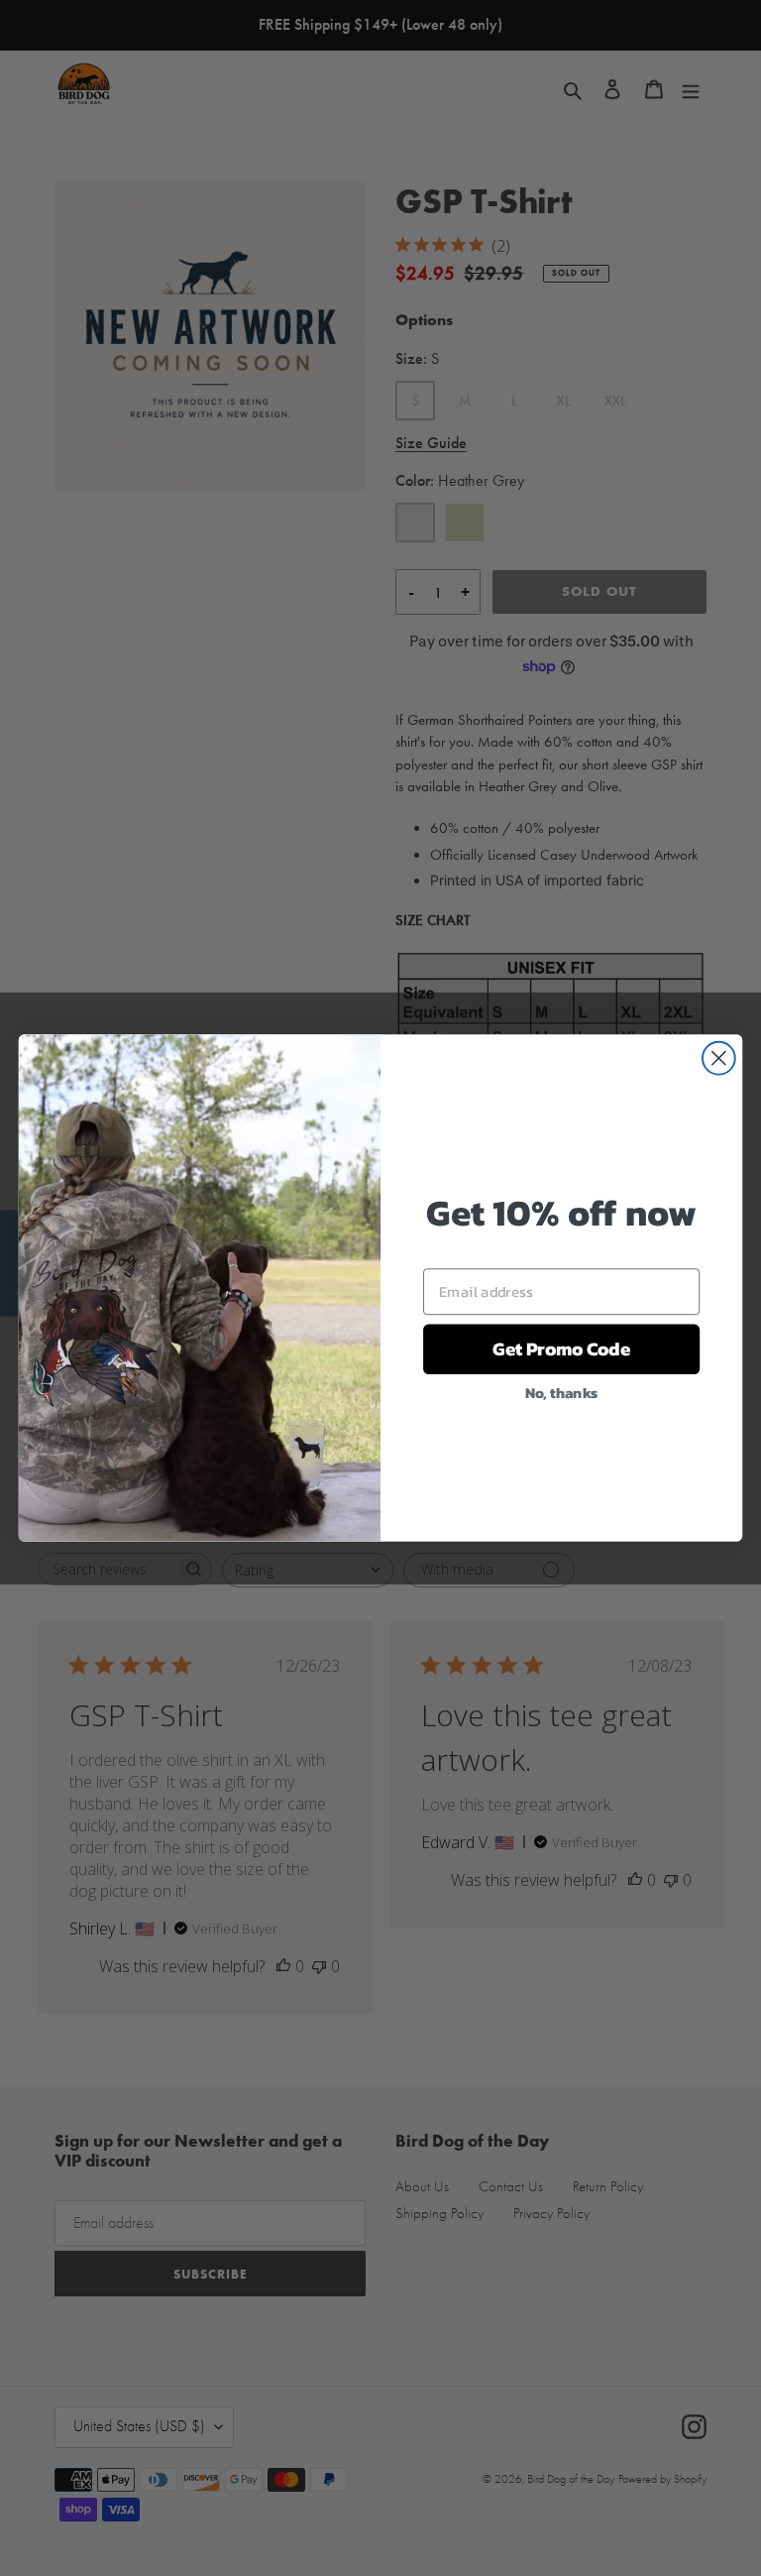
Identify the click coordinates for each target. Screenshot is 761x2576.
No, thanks (562, 1392)
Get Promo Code (561, 1349)
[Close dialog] (719, 1058)
